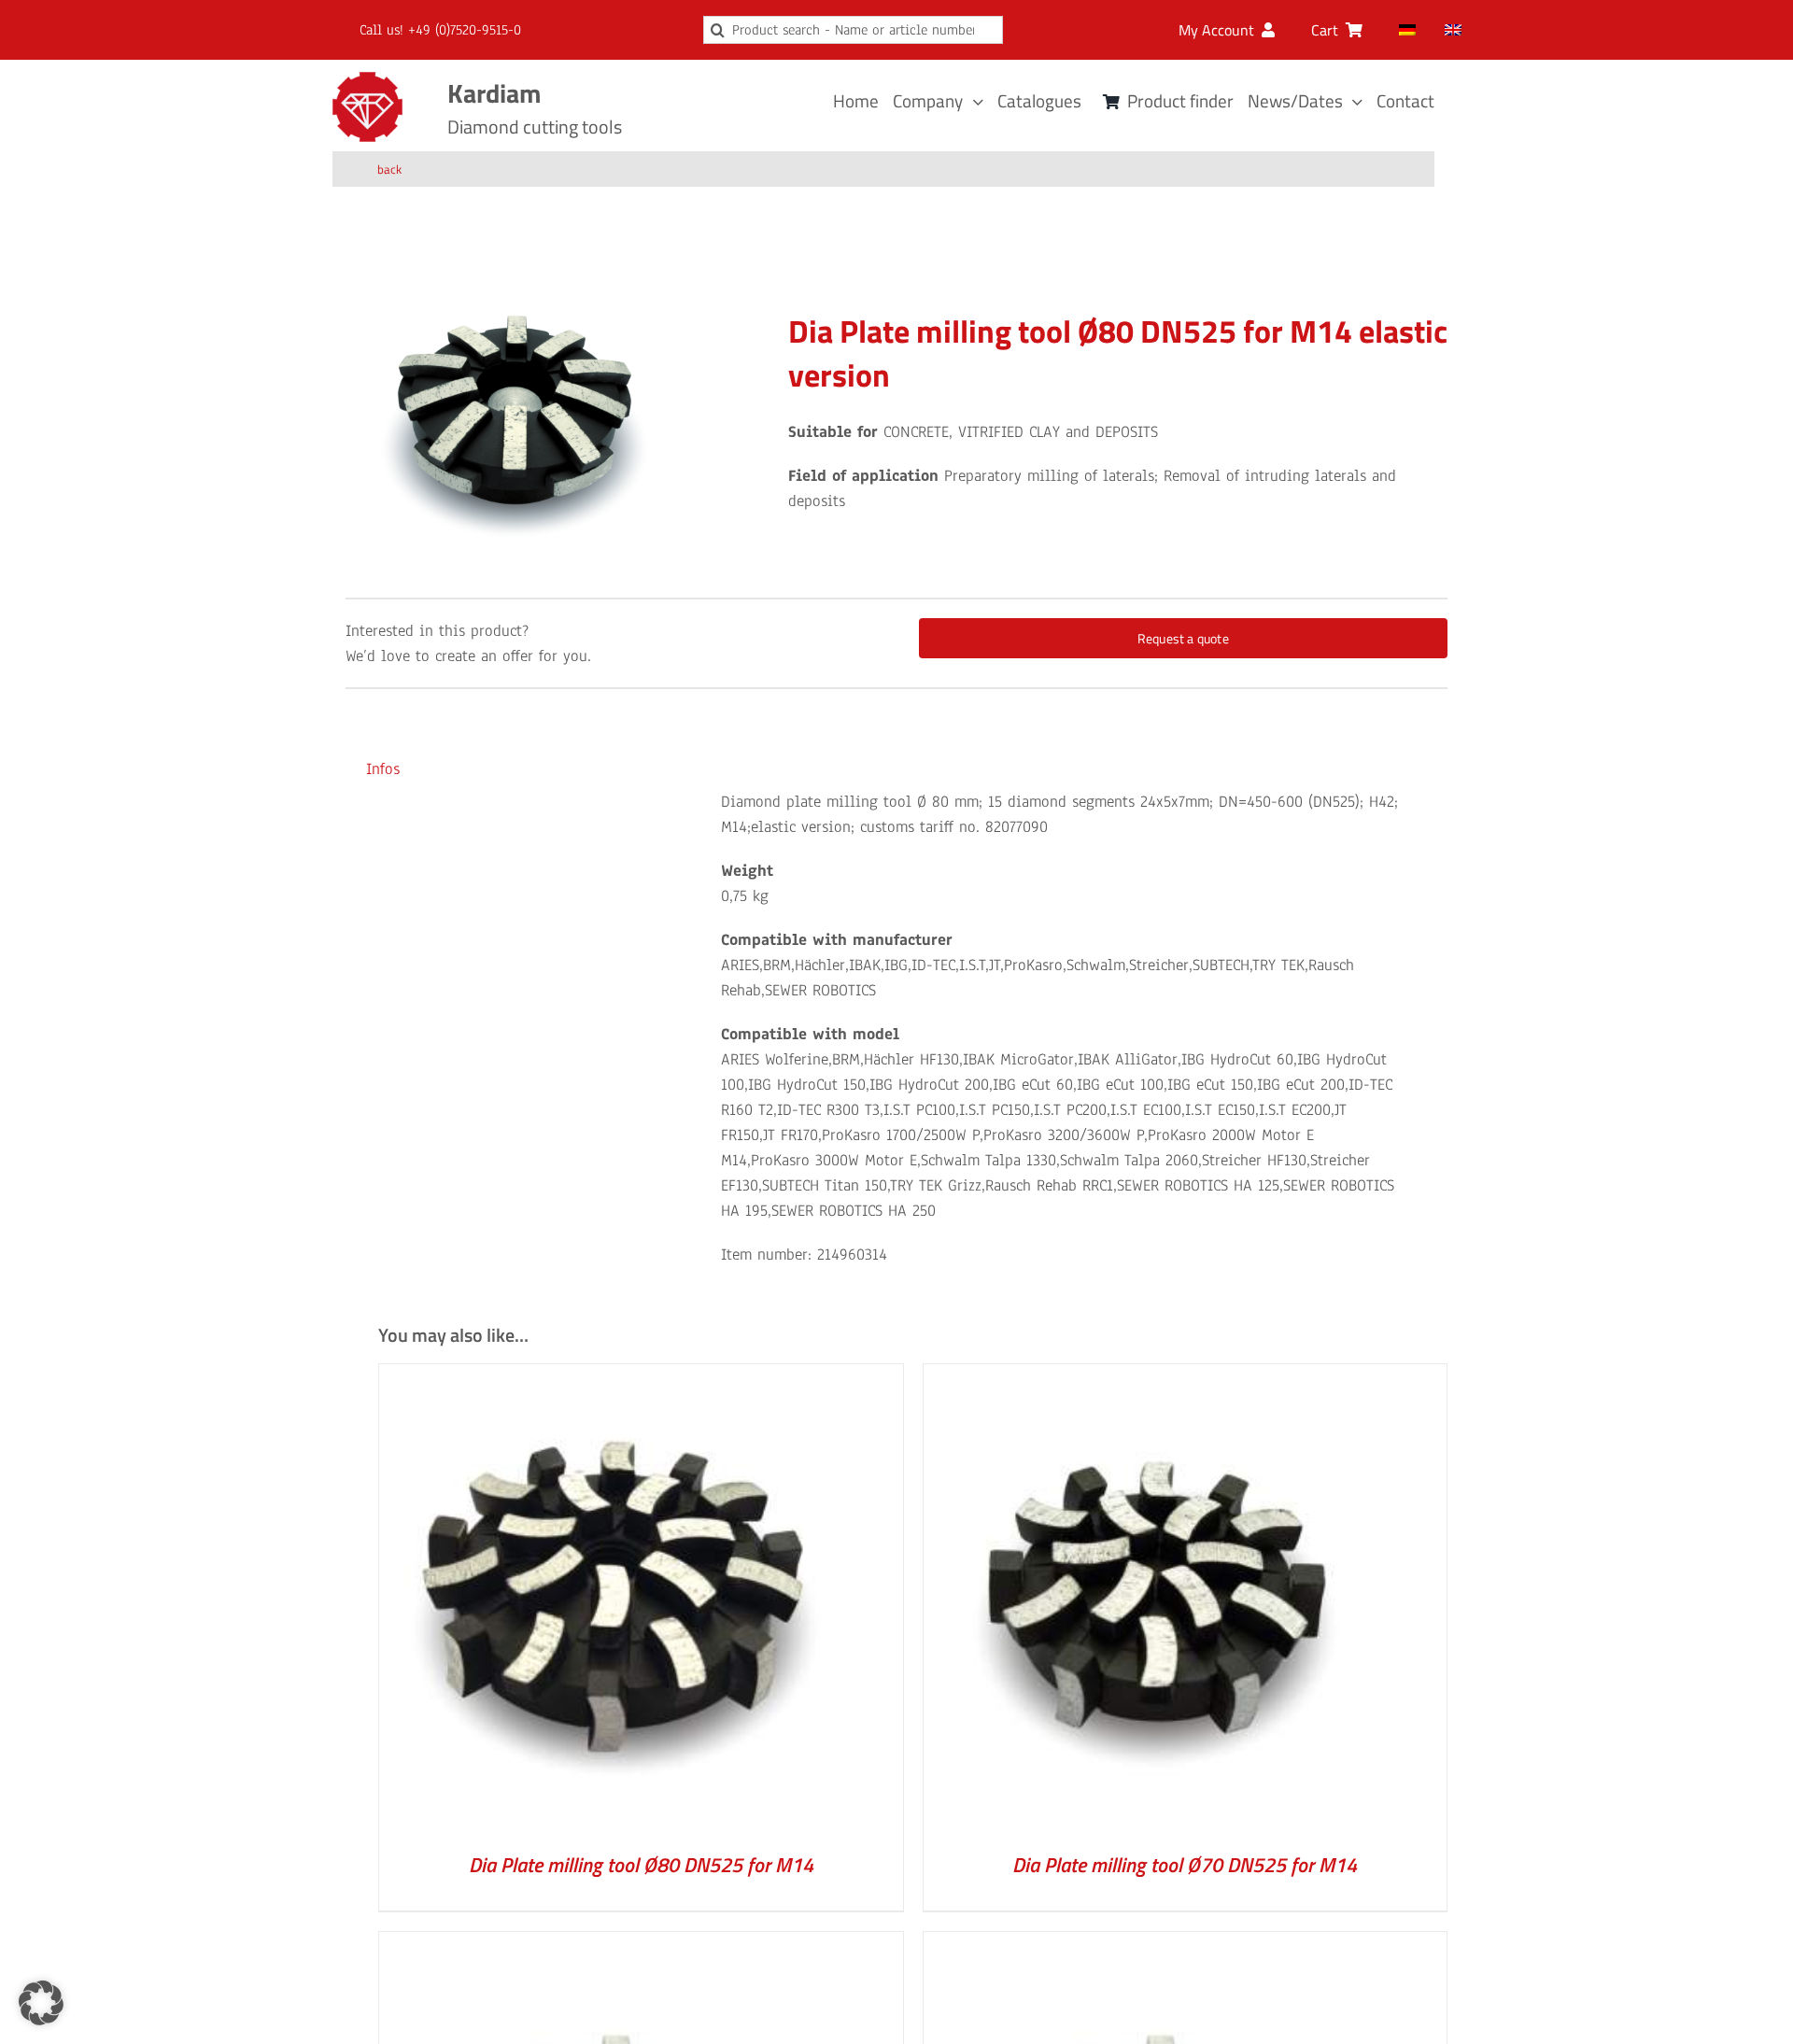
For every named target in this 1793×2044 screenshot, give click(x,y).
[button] (41, 2003)
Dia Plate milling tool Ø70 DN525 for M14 (1185, 1865)
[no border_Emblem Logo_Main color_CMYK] (367, 80)
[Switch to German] (1407, 30)
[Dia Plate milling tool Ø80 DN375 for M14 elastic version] (613, 1945)
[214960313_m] (515, 410)
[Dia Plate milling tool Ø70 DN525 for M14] (1157, 1377)
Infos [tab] (383, 769)
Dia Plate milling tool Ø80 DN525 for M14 (641, 1865)
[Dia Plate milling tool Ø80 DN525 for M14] (613, 1377)
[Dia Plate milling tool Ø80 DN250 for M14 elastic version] (1157, 1945)
